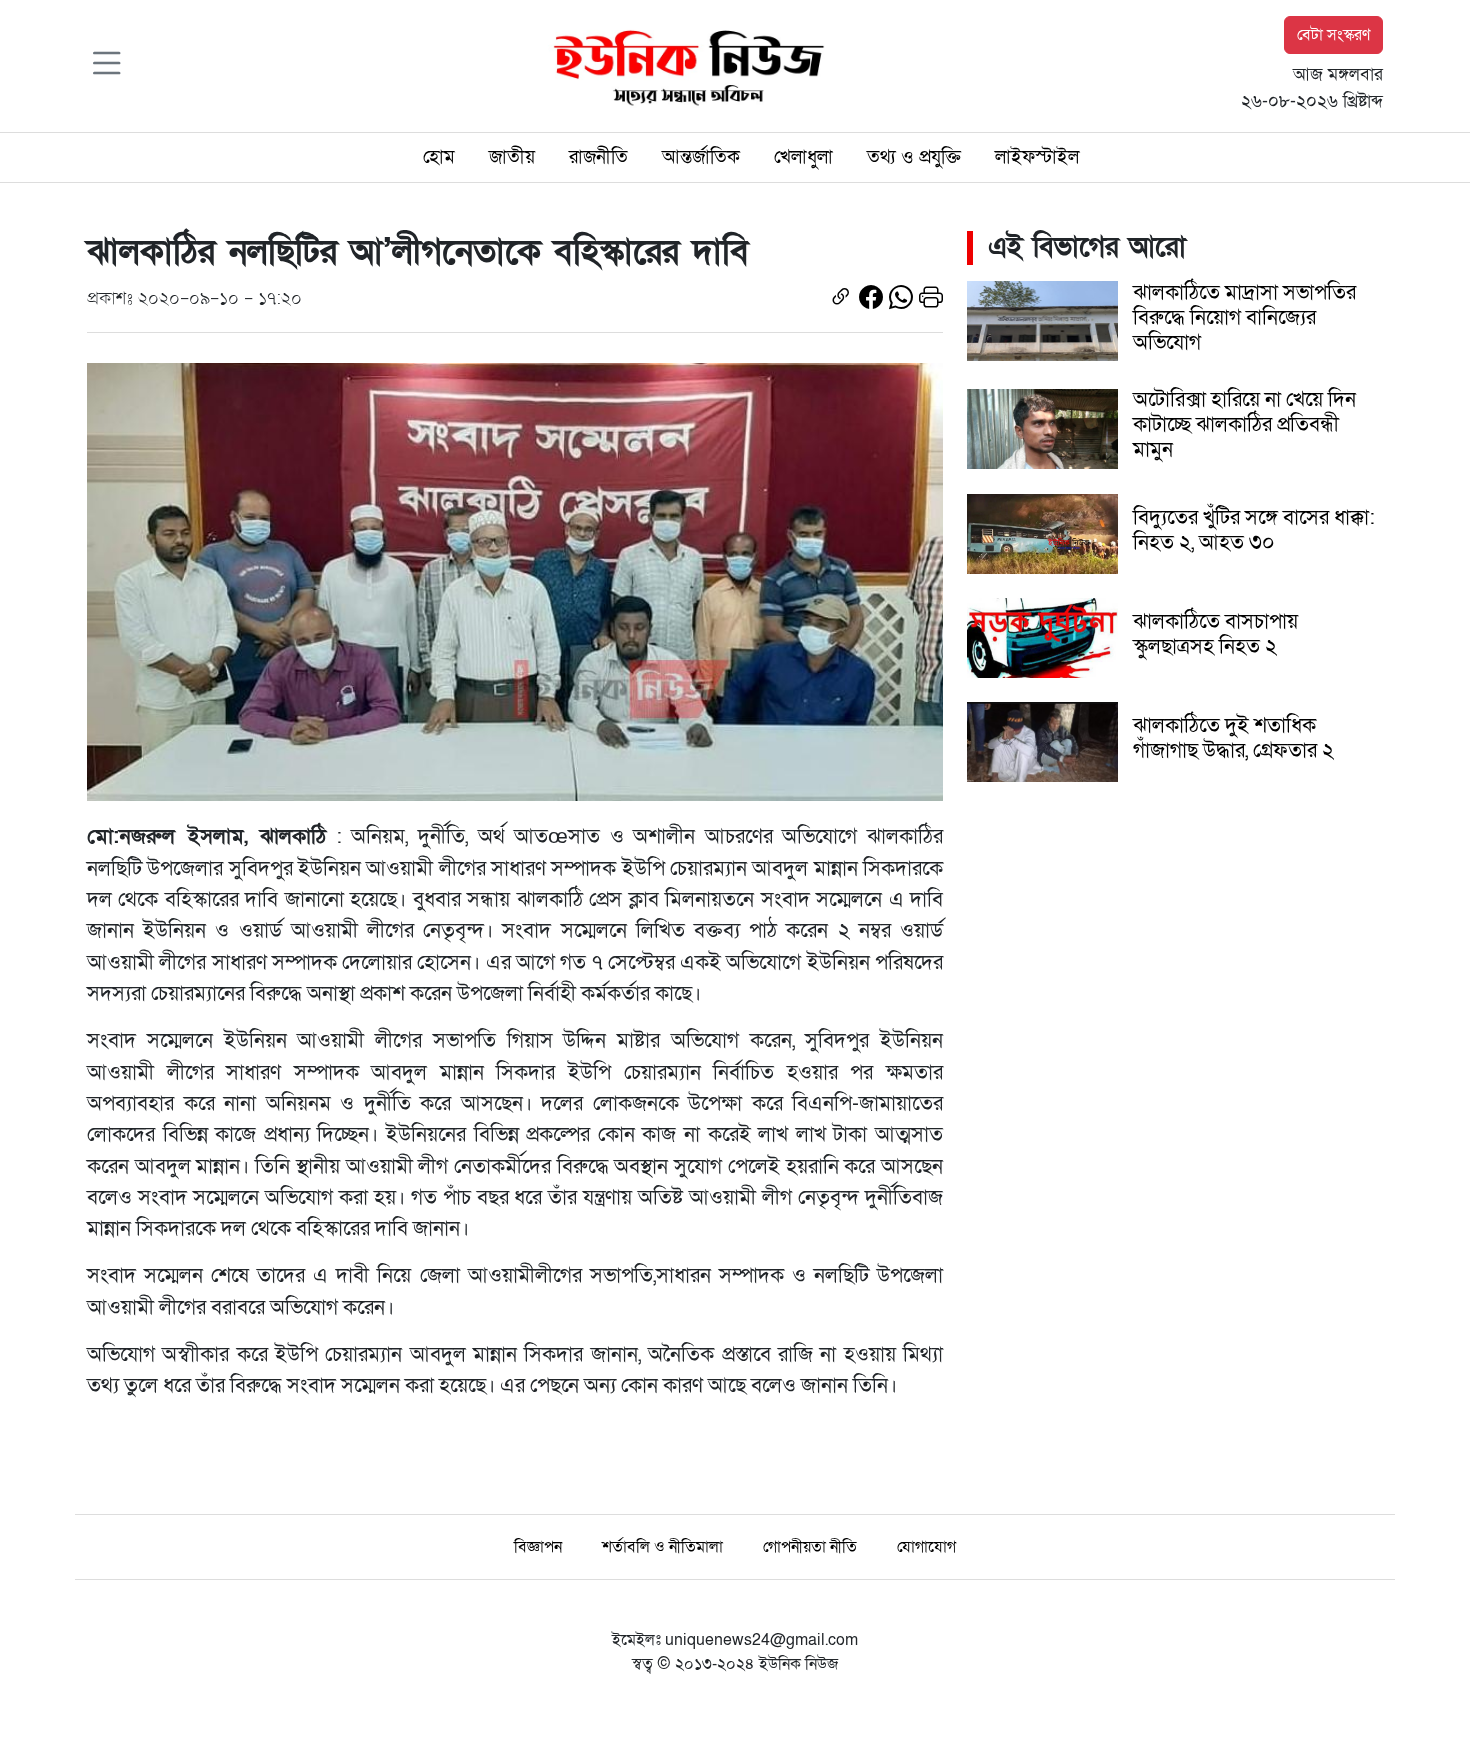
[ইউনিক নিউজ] (684, 65)
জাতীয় (512, 157)
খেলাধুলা (803, 157)
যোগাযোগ (926, 1547)
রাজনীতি (598, 157)
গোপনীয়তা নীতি (810, 1547)
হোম (439, 157)
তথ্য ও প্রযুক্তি (914, 157)
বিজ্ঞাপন (538, 1547)
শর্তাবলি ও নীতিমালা (662, 1547)
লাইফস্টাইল (1037, 157)
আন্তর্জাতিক (701, 157)
